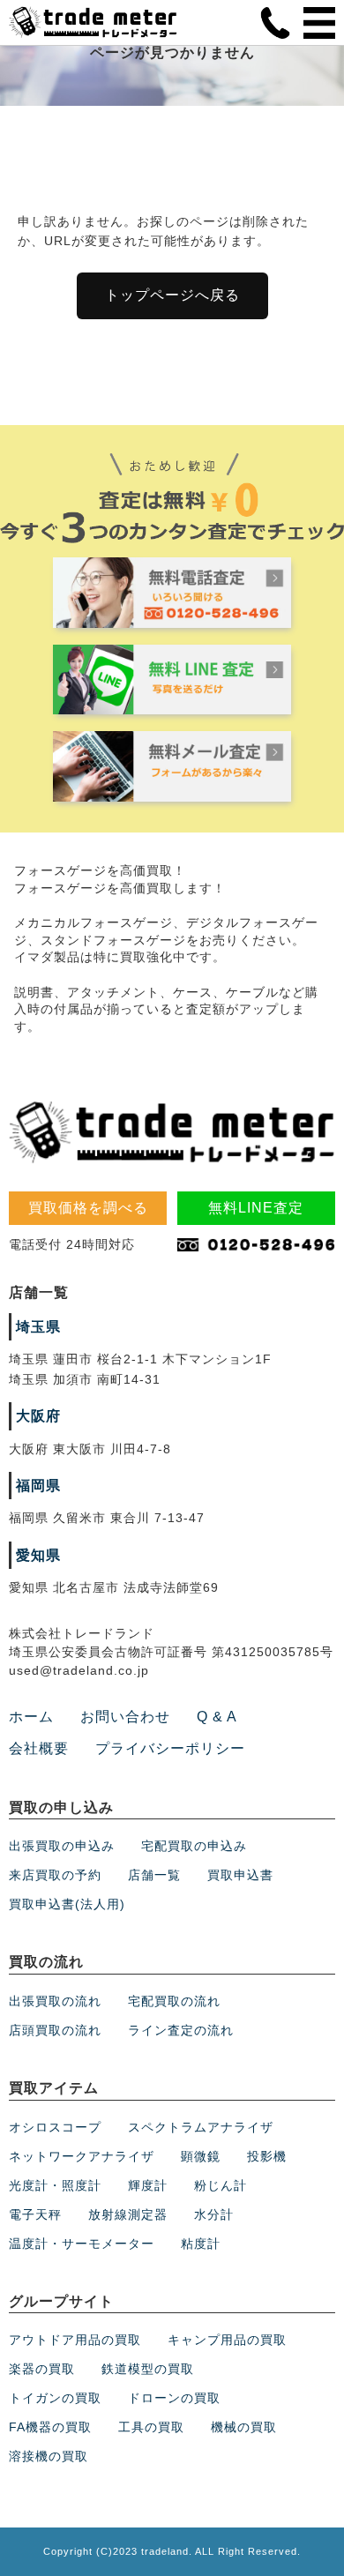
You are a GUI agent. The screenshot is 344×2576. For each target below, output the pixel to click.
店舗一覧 (154, 1875)
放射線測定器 (128, 2214)
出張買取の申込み (62, 1846)
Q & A (217, 1717)
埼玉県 (38, 1327)
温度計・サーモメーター (82, 2244)
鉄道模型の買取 (148, 2369)
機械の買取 (244, 2427)
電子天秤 (35, 2214)
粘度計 (201, 2244)
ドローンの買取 (174, 2398)
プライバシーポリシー (170, 1748)
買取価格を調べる (88, 1208)
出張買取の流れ (55, 2001)
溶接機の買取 (49, 2456)
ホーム (31, 1717)
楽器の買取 (42, 2369)
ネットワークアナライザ (82, 2156)
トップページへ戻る (172, 295)
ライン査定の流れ (181, 2030)
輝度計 (148, 2185)
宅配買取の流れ (174, 2001)
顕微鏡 (201, 2156)
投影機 (267, 2156)
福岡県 (38, 1486)
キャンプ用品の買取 (227, 2340)
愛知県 (38, 1555)
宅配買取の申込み (194, 1846)
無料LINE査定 (256, 1208)
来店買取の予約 (55, 1875)
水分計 (214, 2214)
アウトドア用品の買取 (75, 2340)
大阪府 (38, 1416)
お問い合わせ (125, 1717)
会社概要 (39, 1748)
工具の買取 (151, 2427)
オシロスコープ (55, 2127)
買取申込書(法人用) (67, 1904)
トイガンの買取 (55, 2398)
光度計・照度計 (55, 2185)
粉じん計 (221, 2185)
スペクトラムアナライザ (201, 2127)
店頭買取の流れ (55, 2030)
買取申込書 (240, 1875)
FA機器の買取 (50, 2427)
